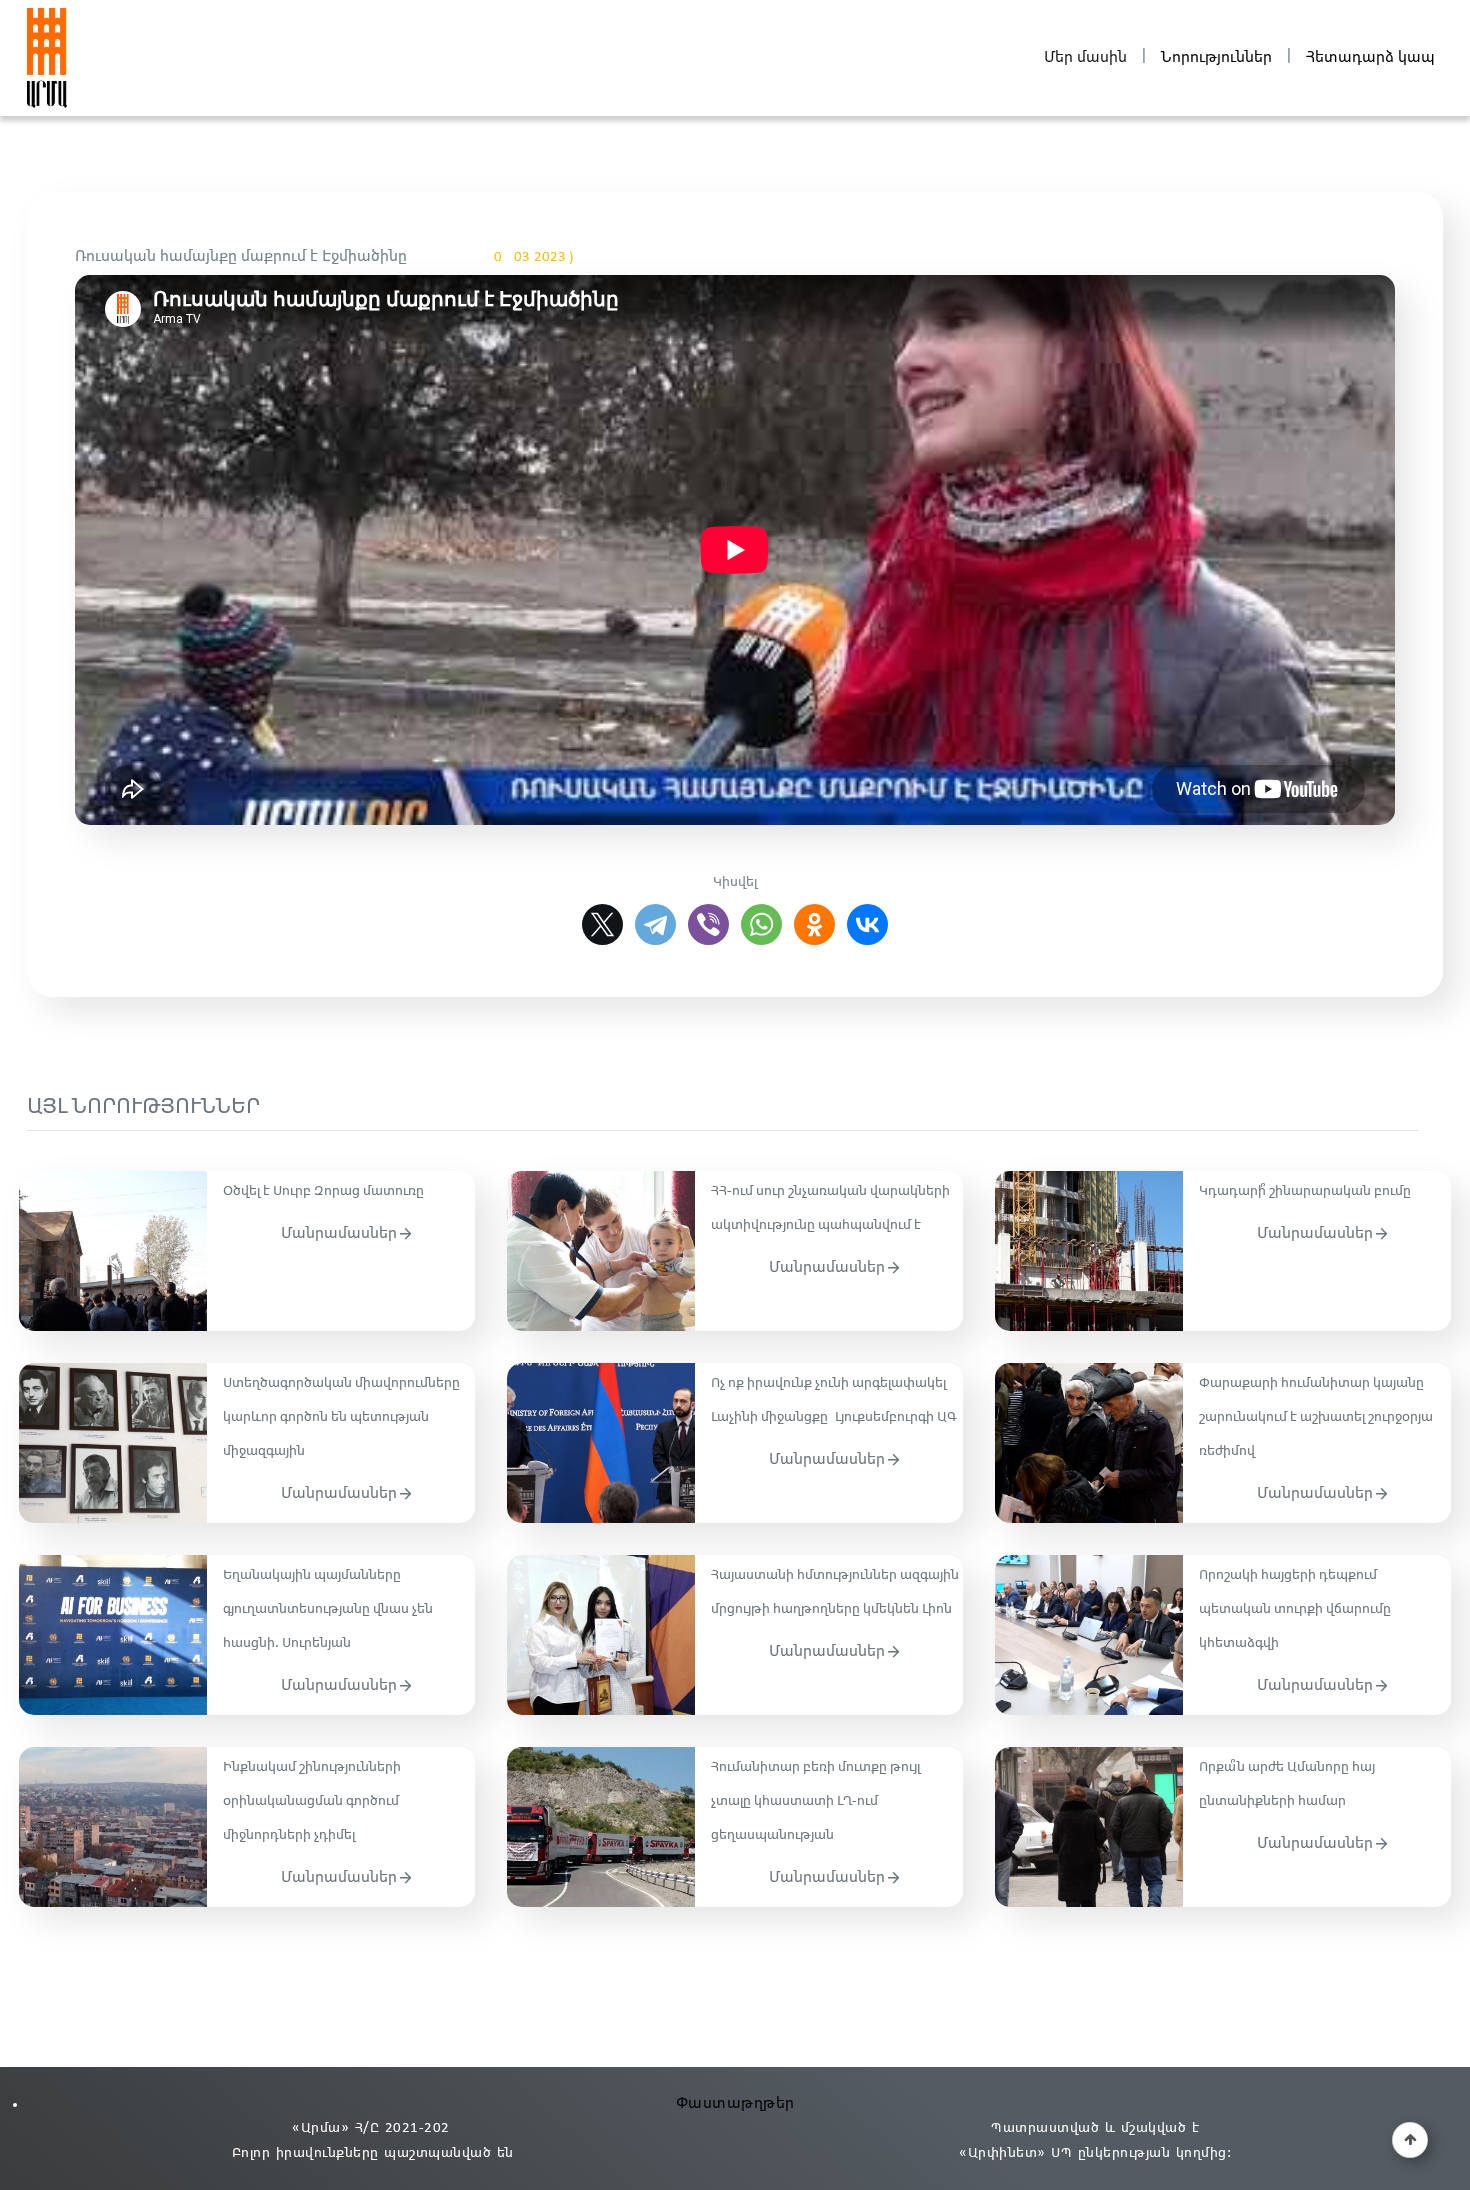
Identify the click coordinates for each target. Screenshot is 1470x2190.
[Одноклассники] (814, 924)
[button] (1410, 2140)
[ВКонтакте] (867, 924)
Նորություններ (1216, 57)
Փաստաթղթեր (735, 2103)
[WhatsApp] (761, 924)
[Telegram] (655, 924)
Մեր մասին (1085, 57)
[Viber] (708, 924)
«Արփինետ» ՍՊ (1015, 2153)
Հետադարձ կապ (1370, 57)
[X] (602, 924)
